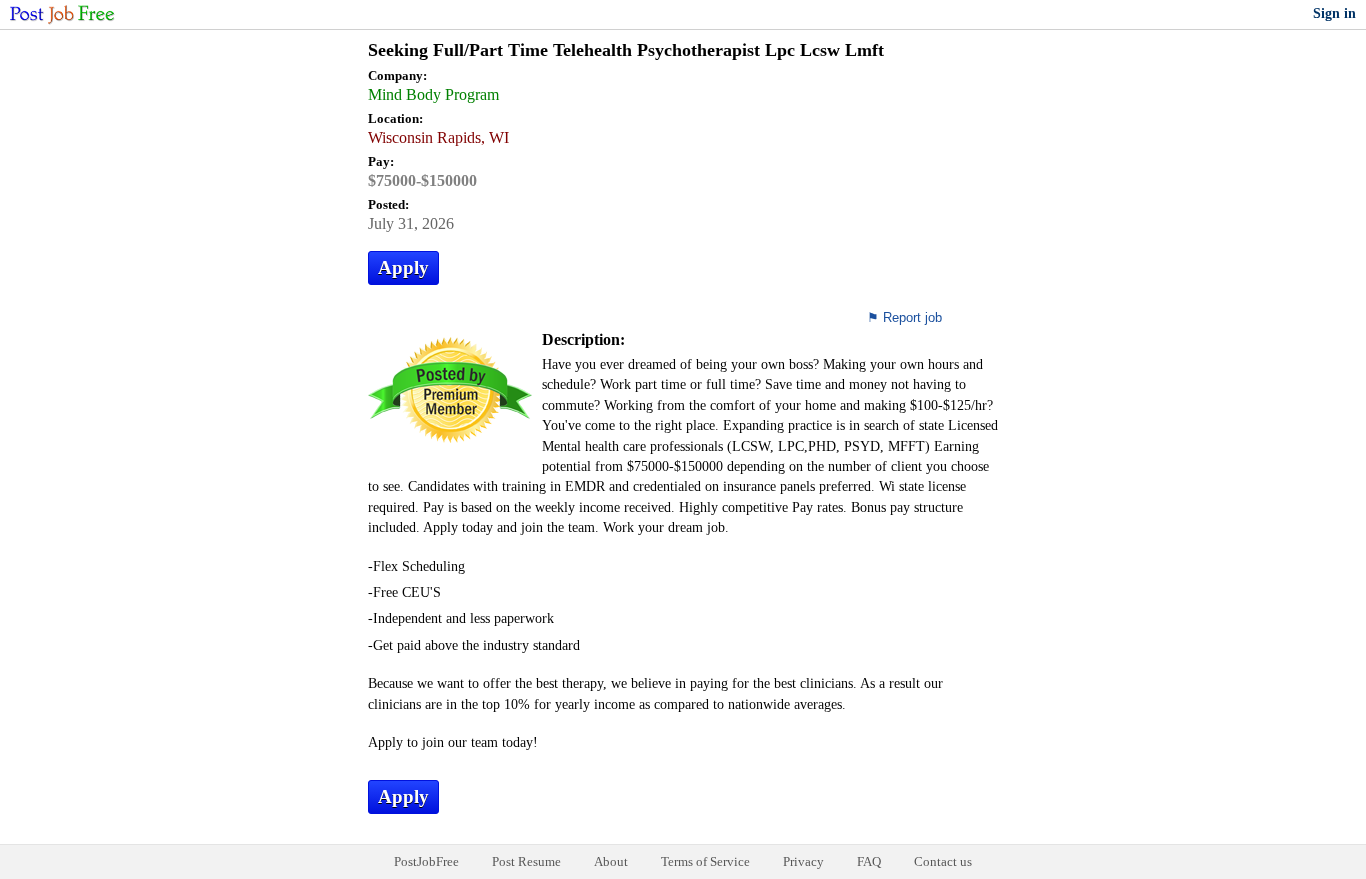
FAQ (869, 861)
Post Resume (526, 861)
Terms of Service (705, 861)
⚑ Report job (904, 317)
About (611, 861)
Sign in (1334, 13)
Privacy (803, 861)
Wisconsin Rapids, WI (438, 137)
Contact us (943, 861)
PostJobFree (426, 861)
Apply (403, 267)
